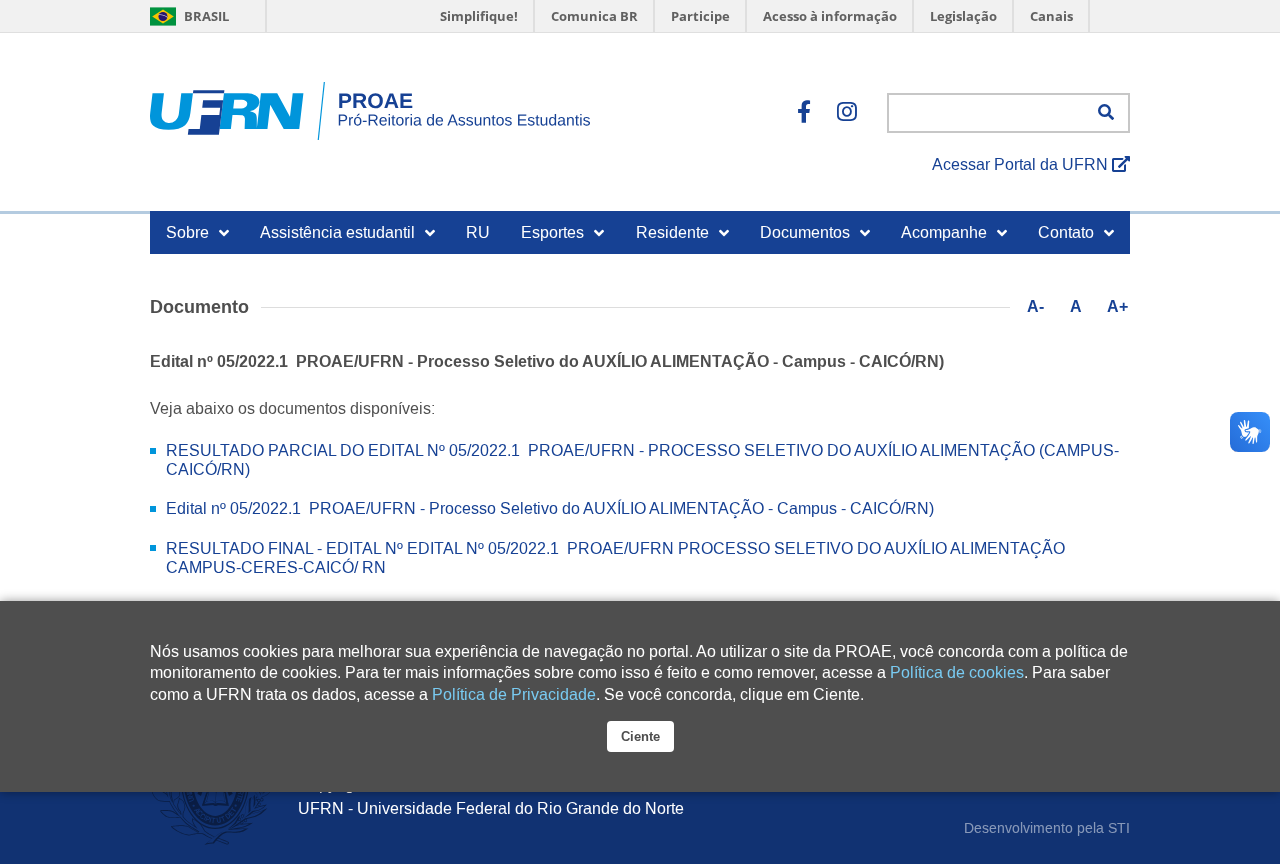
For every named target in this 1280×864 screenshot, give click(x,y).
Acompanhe (944, 232)
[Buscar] (1106, 113)
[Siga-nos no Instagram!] (847, 113)
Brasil (205, 16)
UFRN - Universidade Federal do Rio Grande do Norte (491, 808)
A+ (1117, 306)
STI (1119, 828)
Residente (672, 232)
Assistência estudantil (337, 232)
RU (478, 232)
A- (1035, 306)
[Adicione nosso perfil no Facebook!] (804, 113)
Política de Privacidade (514, 694)
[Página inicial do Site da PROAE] (370, 113)
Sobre (187, 232)
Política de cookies (957, 672)
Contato (1066, 232)
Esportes (552, 232)
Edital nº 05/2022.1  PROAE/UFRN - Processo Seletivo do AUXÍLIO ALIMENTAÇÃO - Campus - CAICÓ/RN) (550, 508)
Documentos (805, 232)
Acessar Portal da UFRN (1022, 164)
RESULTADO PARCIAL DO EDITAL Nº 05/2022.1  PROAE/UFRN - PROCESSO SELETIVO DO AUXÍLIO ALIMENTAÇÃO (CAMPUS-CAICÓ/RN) (642, 460)
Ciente (640, 736)
